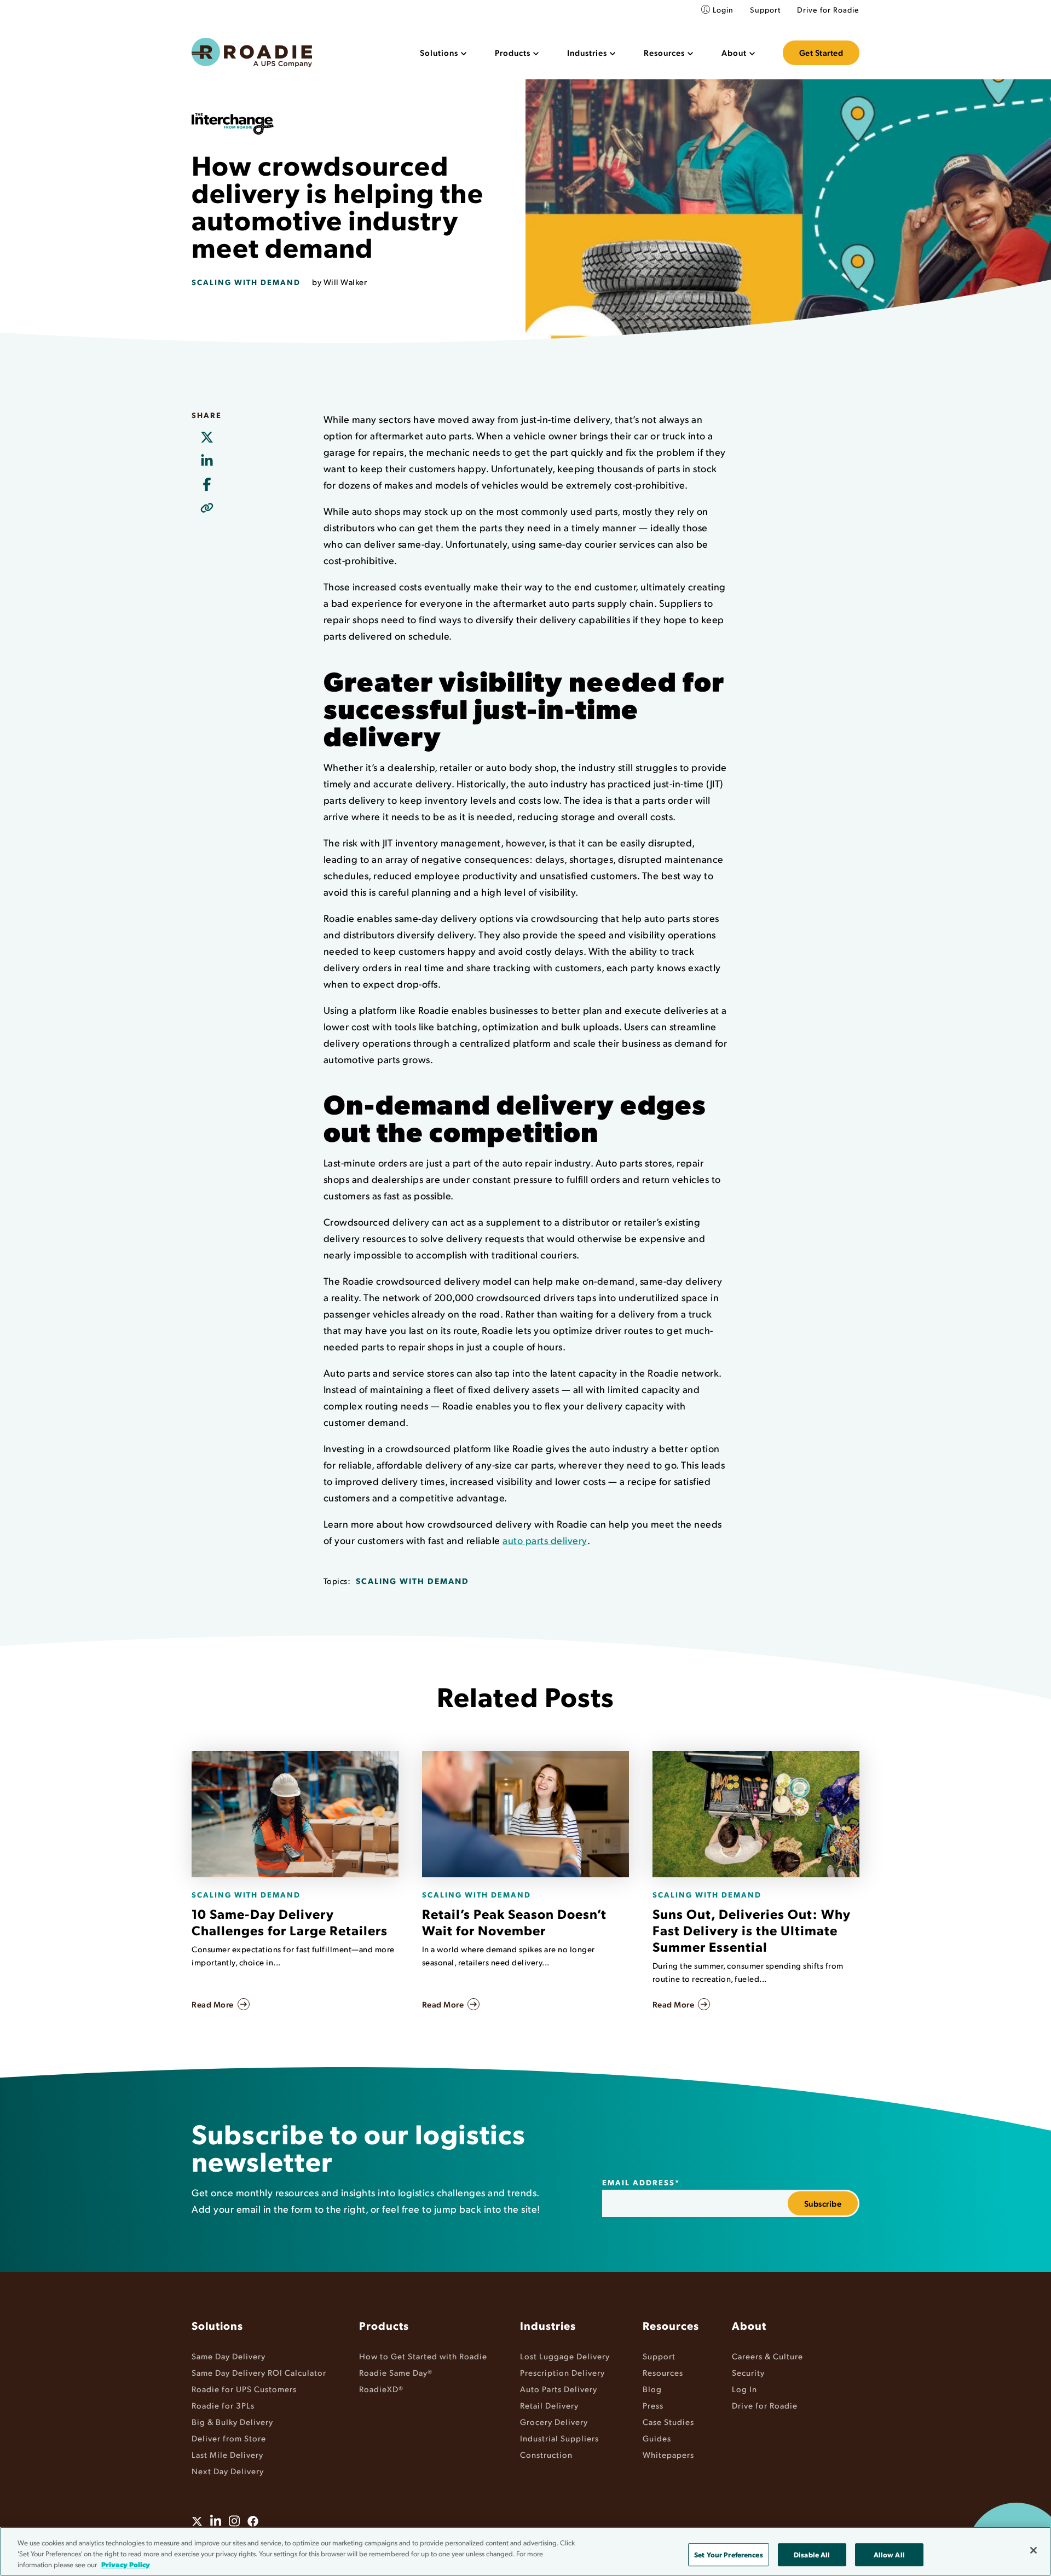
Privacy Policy (126, 2564)
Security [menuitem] (748, 2372)
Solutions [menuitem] (217, 2325)
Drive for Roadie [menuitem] (828, 10)
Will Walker (345, 282)
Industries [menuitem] (548, 2325)
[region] (525, 2551)
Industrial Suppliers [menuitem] (559, 2438)
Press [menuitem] (653, 2405)
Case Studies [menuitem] (668, 2421)
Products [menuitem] (384, 2325)
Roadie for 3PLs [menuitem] (223, 2405)
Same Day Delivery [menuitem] (229, 2356)
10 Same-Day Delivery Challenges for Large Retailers (290, 1922)
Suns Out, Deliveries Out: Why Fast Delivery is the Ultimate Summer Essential (752, 1930)
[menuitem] (443, 53)
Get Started (821, 53)
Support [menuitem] (765, 10)
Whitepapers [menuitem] (668, 2454)
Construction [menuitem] (546, 2454)
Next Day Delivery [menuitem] (228, 2471)
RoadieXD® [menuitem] (381, 2389)
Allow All (889, 2554)
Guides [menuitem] (657, 2438)
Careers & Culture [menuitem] (767, 2356)
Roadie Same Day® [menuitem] (396, 2372)
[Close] (1033, 2550)
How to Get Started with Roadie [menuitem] (423, 2356)
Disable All (812, 2554)
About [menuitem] (749, 2325)
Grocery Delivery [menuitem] (554, 2421)
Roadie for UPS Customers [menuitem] (244, 2389)
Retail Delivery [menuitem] (549, 2405)
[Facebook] (207, 485)
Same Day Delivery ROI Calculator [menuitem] (259, 2372)
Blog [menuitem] (652, 2389)
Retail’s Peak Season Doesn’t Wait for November (514, 1922)
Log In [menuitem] (744, 2389)
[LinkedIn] (207, 461)
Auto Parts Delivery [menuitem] (559, 2389)
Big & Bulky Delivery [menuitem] (232, 2421)
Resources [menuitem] (671, 2325)
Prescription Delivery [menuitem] (562, 2372)
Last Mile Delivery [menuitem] (227, 2454)
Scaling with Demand (246, 282)
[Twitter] (207, 438)
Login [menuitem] (723, 10)
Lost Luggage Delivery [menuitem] (565, 2356)
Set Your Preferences (729, 2554)
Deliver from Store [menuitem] (229, 2438)
